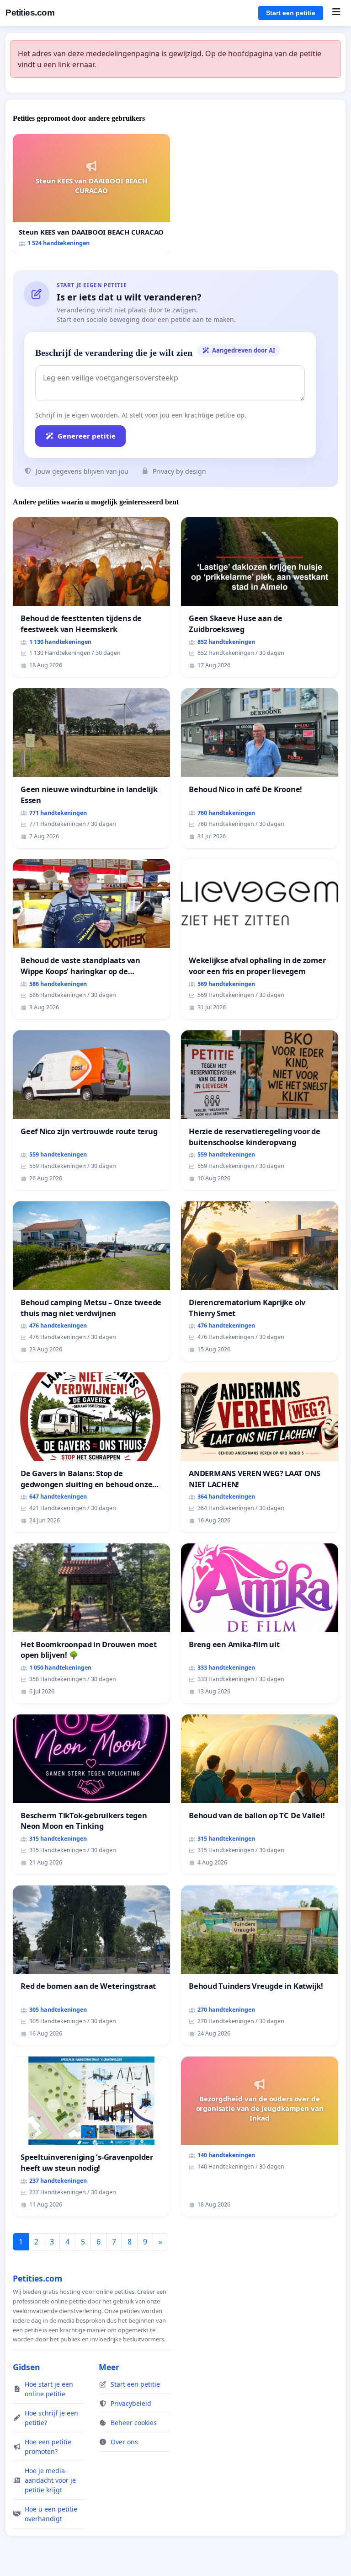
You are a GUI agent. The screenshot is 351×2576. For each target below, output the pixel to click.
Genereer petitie (87, 436)
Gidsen (27, 2367)
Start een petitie (291, 13)
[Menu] (336, 13)
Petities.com (30, 13)
